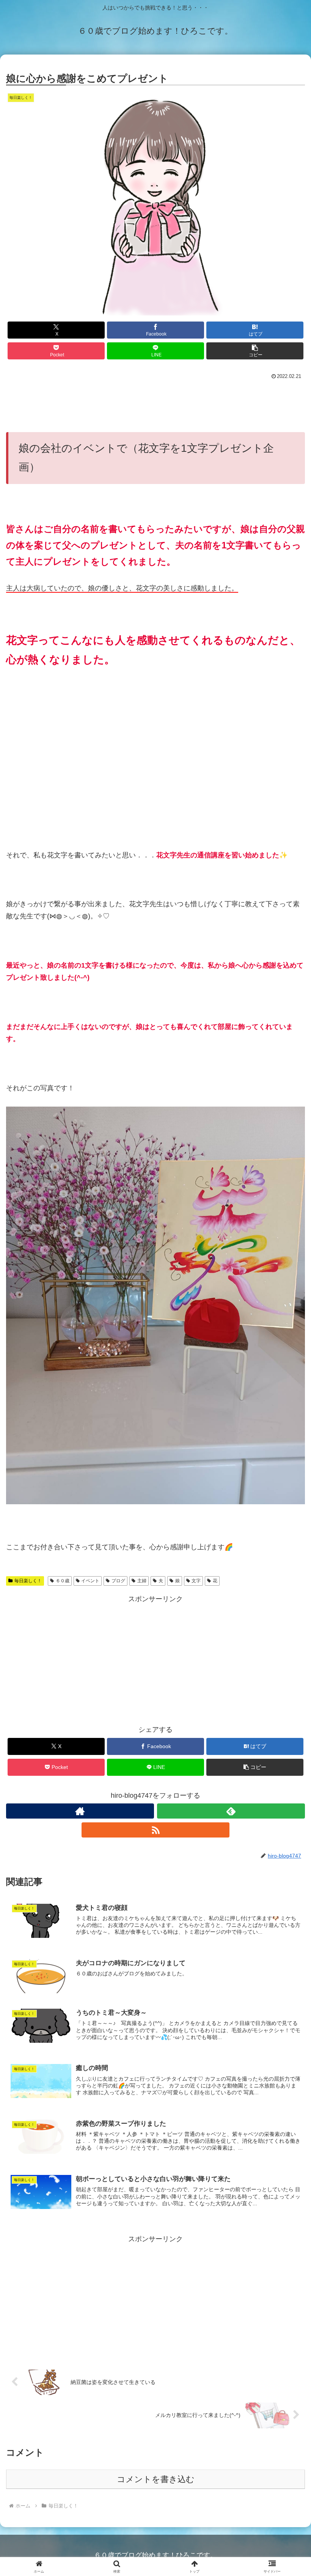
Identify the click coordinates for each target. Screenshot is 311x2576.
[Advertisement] (155, 403)
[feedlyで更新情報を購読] (231, 1811)
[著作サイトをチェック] (80, 1811)
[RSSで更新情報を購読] (155, 1830)
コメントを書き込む (156, 2479)
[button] (255, 351)
